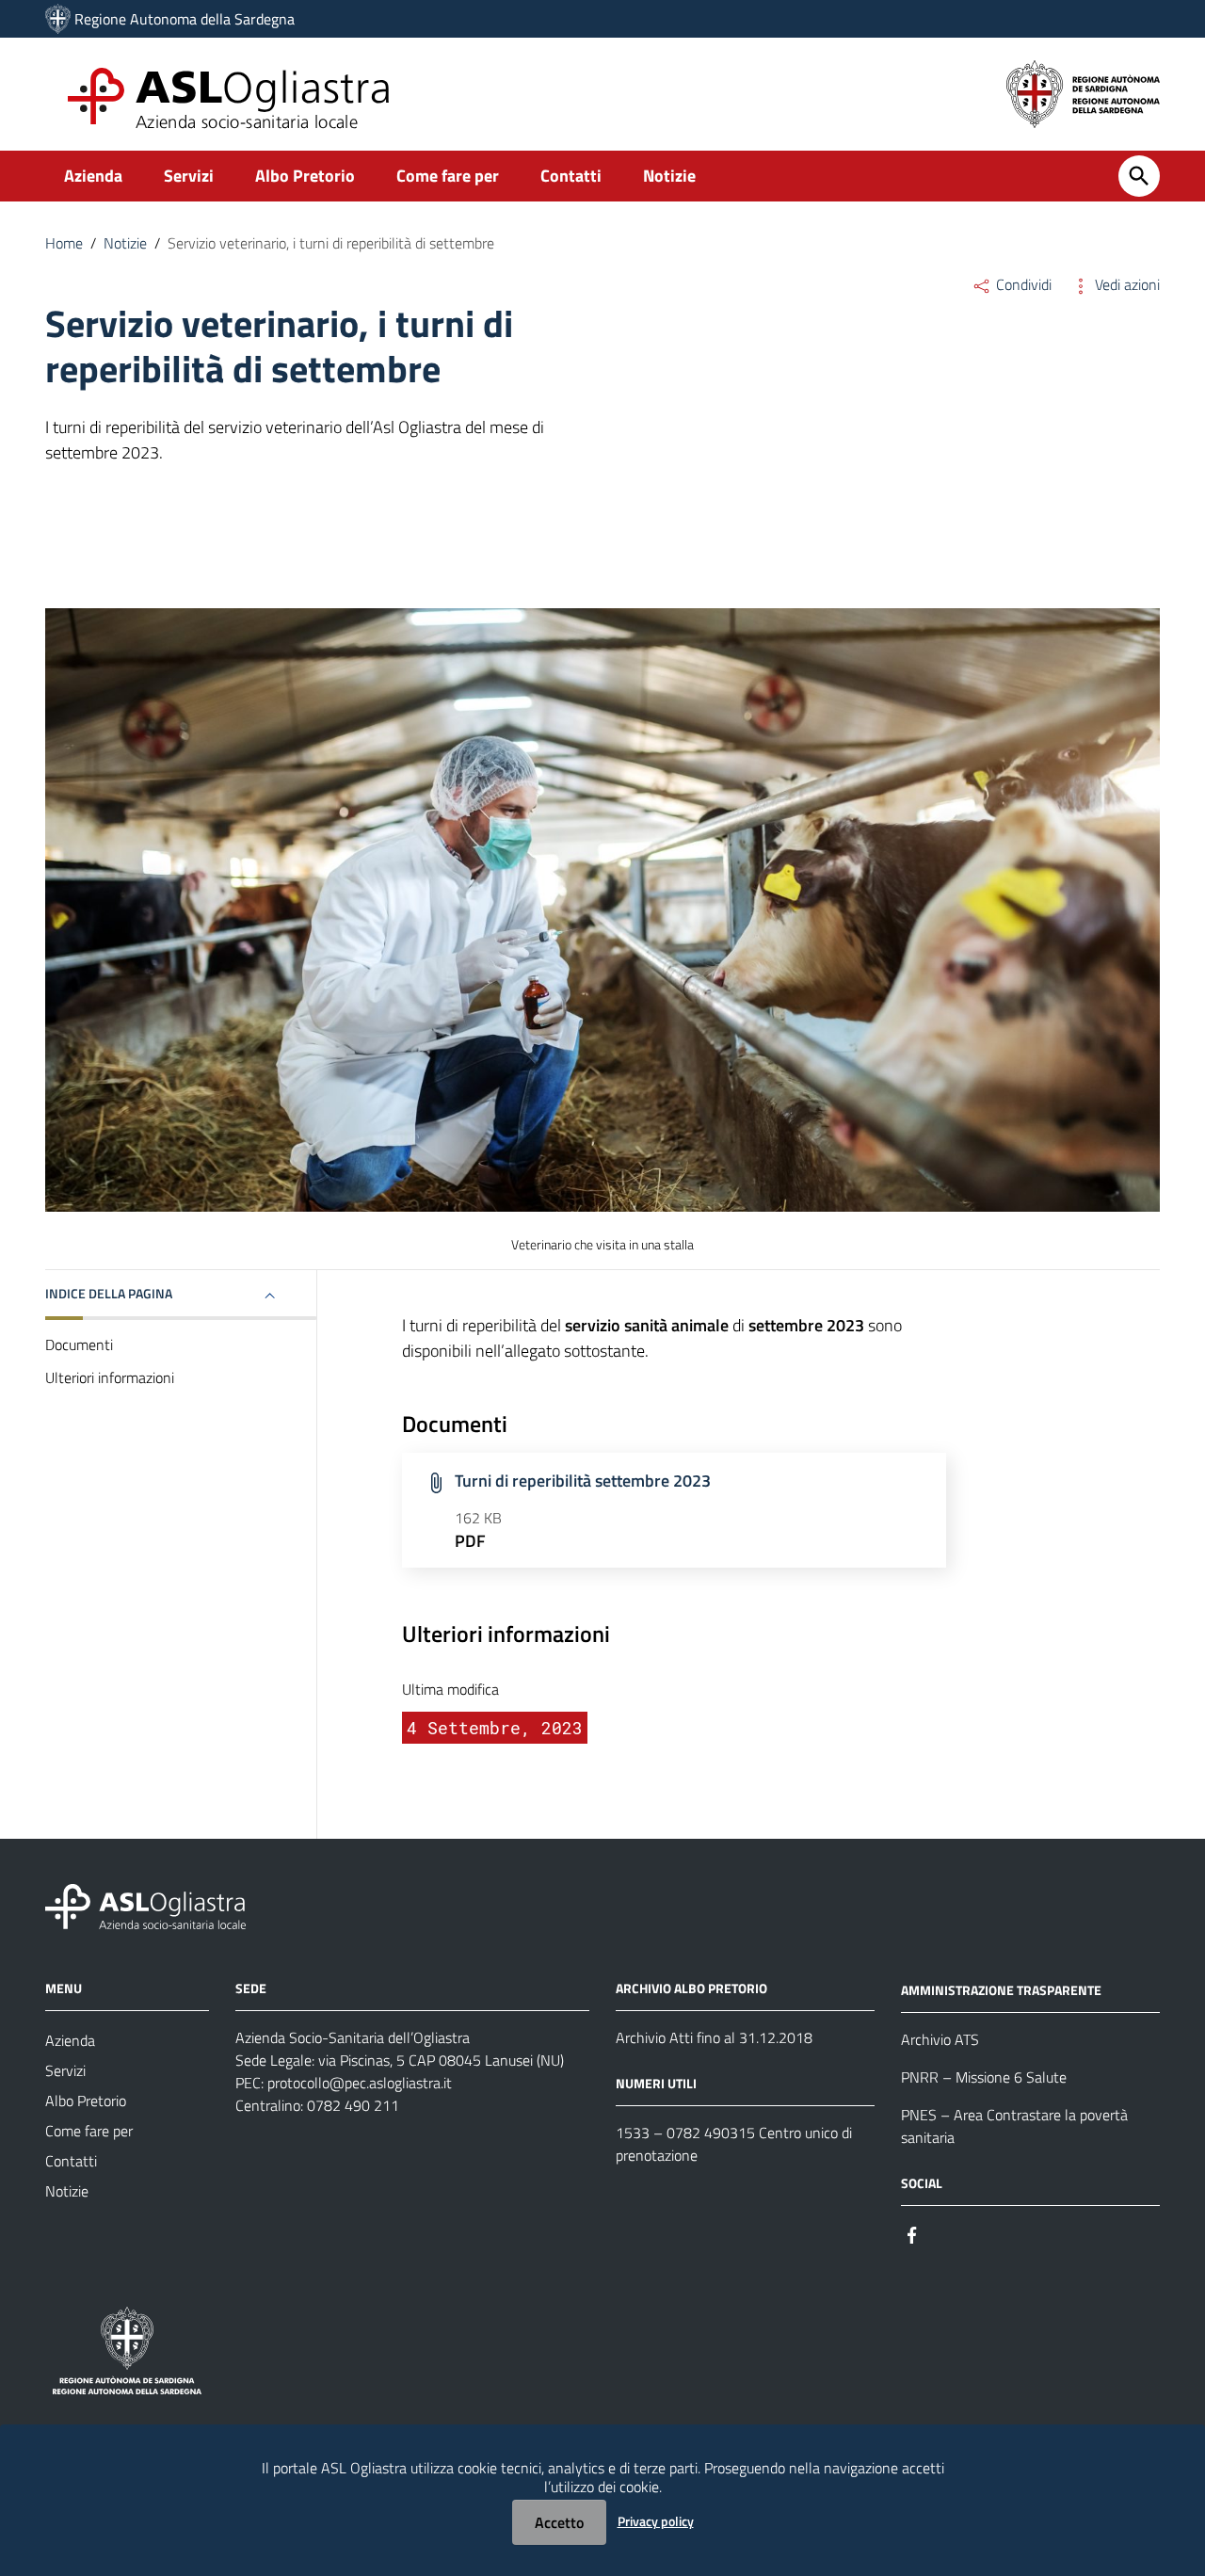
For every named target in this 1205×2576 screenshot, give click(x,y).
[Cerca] (1139, 176)
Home (64, 243)
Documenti (79, 1345)
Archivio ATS (940, 2039)
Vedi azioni (1125, 284)
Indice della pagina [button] (109, 1293)
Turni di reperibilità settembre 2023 (583, 1481)
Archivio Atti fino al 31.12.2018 (714, 2037)
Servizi (189, 176)
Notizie (669, 176)
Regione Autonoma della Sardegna (185, 19)
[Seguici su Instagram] (946, 2234)
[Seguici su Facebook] (912, 2234)
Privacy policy (656, 2521)
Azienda (93, 176)
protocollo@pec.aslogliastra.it (360, 2083)
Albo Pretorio (305, 176)
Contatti (571, 176)
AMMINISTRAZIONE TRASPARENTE (1001, 1990)
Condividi (1022, 284)
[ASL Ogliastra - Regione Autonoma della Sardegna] (145, 1905)
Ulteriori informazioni (110, 1378)
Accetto (559, 2522)
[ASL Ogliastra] (58, 19)
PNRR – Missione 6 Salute (984, 2077)
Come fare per (448, 176)
